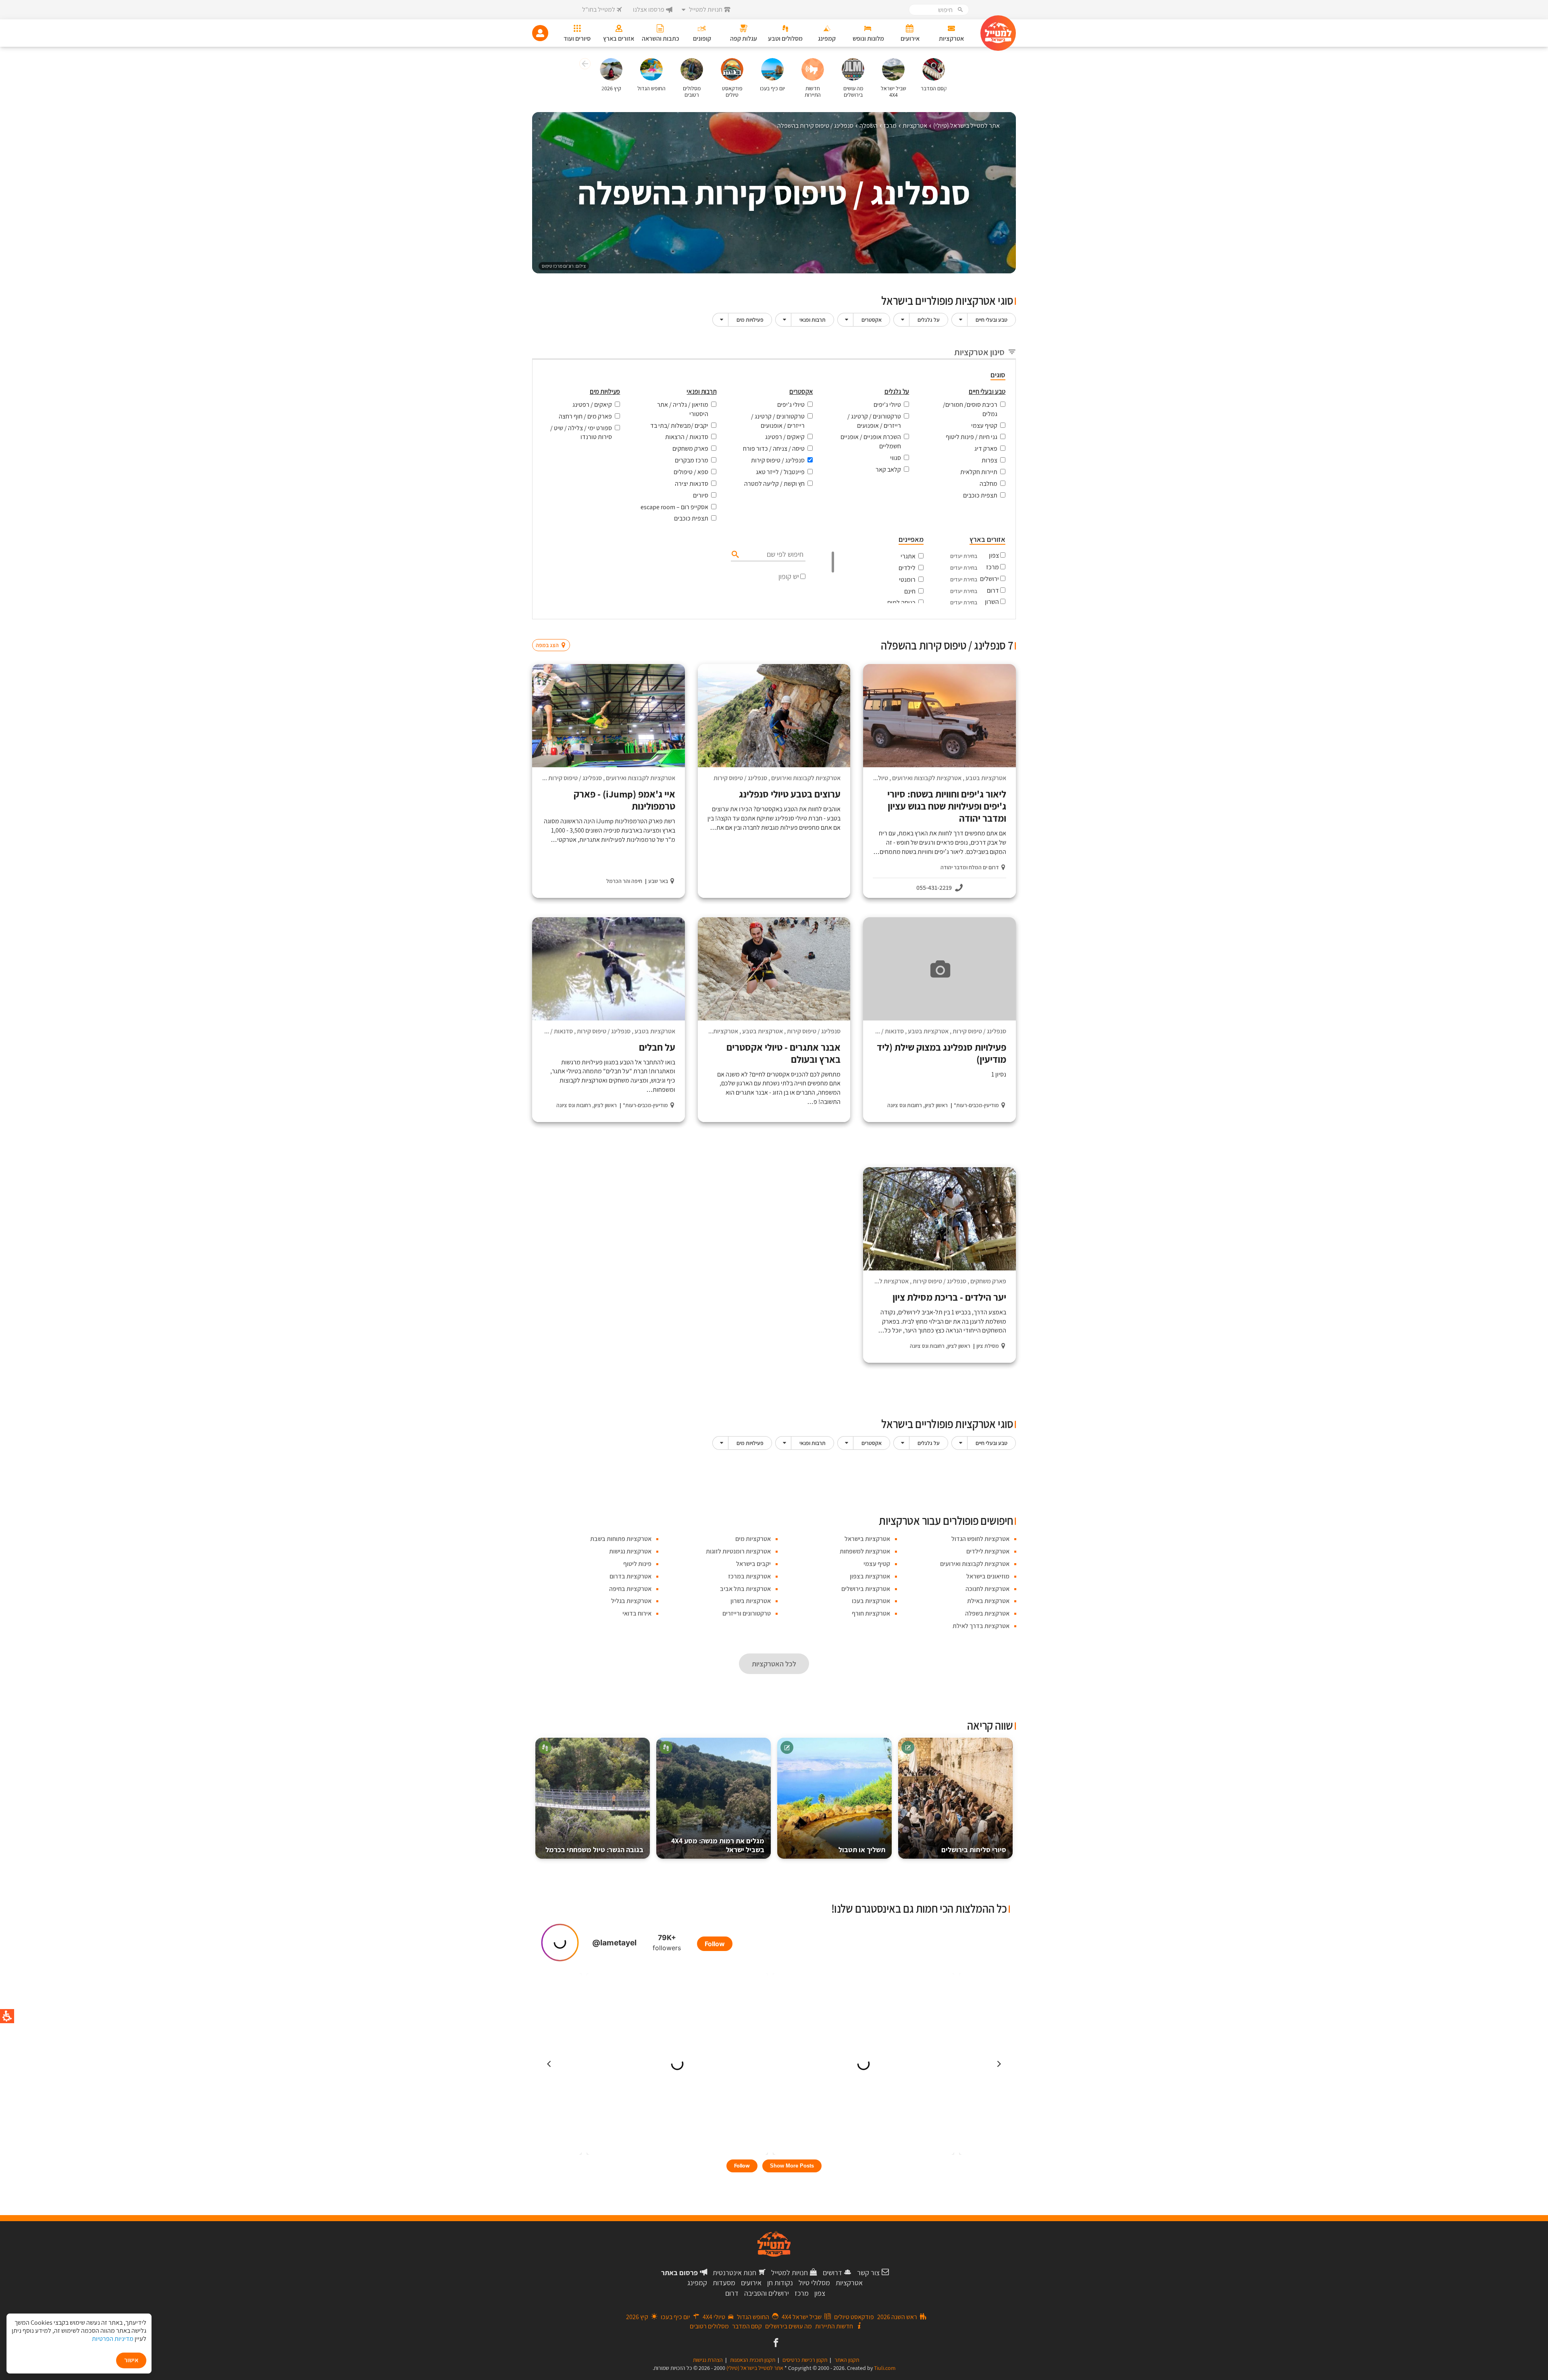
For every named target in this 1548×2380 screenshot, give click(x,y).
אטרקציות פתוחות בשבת (621, 1539)
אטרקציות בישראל (867, 1539)
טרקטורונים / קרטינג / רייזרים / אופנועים (874, 421)
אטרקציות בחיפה (630, 1589)
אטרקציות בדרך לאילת (981, 1626)
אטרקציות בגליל (631, 1601)
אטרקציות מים (753, 1539)
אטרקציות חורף (871, 1613)
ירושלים (989, 579)
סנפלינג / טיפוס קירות (778, 460)
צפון (994, 555)
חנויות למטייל (790, 2273)
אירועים (751, 2283)
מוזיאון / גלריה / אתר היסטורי (683, 409)
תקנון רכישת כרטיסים (805, 2360)
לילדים (907, 568)
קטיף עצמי (984, 426)
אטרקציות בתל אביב (745, 1589)
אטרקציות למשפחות (865, 1551)
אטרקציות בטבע (986, 778)
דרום (993, 590)
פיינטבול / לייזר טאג (780, 472)
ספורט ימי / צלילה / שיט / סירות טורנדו (581, 433)
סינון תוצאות (982, 630)
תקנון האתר (847, 2360)
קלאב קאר (888, 470)
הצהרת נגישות (708, 2360)
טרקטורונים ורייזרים (747, 1613)
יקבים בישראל (753, 1564)
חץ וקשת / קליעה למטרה (774, 484)
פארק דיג (986, 449)
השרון (992, 602)
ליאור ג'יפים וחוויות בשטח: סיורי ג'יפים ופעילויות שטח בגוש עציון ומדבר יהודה (947, 806)
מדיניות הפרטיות (113, 2339)
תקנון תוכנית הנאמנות (753, 2360)
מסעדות (724, 2283)
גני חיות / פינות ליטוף (972, 437)
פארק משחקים (690, 449)
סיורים (701, 495)
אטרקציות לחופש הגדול (980, 1539)
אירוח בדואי (637, 1613)
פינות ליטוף (637, 1564)
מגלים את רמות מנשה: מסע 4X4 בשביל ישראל (718, 1845)
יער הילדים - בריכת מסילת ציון (949, 1297)
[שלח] (734, 554)
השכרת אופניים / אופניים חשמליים (871, 441)
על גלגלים (929, 320)
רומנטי (907, 580)
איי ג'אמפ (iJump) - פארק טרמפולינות (624, 800)
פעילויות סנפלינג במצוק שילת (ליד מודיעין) (941, 1053)
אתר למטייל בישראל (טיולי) (755, 2368)
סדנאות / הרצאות (687, 437)
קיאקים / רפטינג (785, 437)
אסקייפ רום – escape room (674, 507)
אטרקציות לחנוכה (987, 1589)
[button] (584, 65)
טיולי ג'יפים (887, 405)
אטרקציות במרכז (749, 1576)
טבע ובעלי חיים (991, 320)
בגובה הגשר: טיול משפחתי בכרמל (594, 1850)
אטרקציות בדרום (630, 1576)
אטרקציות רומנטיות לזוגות (738, 1551)
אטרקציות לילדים (988, 1551)
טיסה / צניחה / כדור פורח (774, 449)
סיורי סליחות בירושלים (974, 1850)
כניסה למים (901, 603)
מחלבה (988, 484)
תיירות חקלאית (979, 472)
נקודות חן (780, 2283)
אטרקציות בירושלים (866, 1589)
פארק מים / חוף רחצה (585, 416)
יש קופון (789, 576)
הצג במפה (554, 630)
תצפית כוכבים (980, 495)
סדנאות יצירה (692, 484)
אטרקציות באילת (988, 1601)
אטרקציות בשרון (751, 1601)
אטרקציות (849, 2283)
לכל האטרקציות (774, 1664)
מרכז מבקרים (692, 460)
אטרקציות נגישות (630, 1551)
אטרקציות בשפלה (987, 1613)
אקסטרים (872, 320)
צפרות (989, 460)
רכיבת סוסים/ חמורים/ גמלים (970, 409)
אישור (131, 2360)
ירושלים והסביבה (767, 2293)
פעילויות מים (750, 320)
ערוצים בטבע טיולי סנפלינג (790, 794)
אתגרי (908, 556)
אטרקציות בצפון (870, 1576)
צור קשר (868, 2273)
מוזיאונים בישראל (988, 1576)
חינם (910, 591)
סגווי (896, 458)
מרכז (992, 567)
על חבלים (657, 1047)
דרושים (832, 2273)
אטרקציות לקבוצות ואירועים (927, 778)
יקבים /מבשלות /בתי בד (679, 426)
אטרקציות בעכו (871, 1601)
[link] (775, 2343)
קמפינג (697, 2283)
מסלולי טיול (814, 2283)
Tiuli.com (885, 2368)
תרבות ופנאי (812, 320)
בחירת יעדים (964, 556)
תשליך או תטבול (862, 1850)
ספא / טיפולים (691, 472)
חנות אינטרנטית (734, 2273)
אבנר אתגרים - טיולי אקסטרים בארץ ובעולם (783, 1053)
